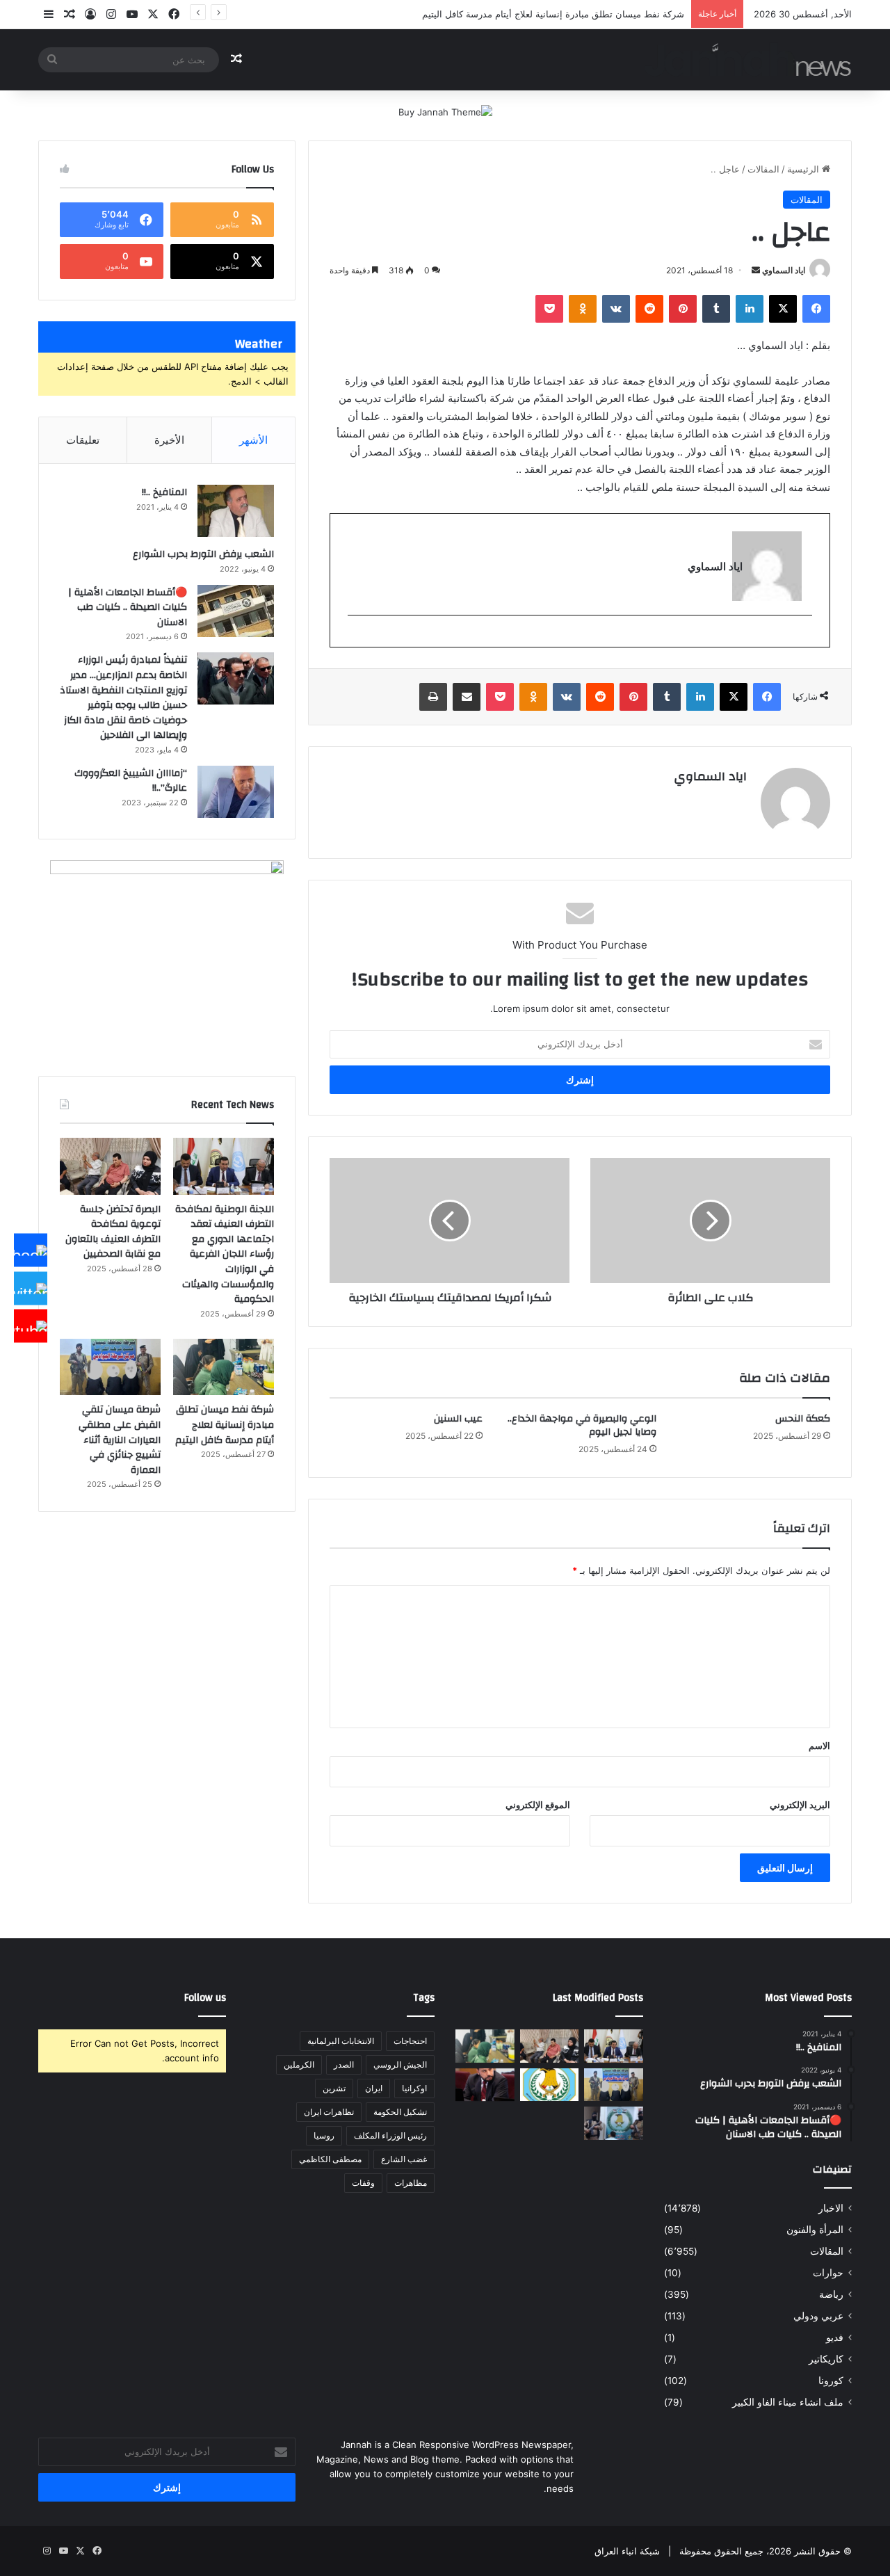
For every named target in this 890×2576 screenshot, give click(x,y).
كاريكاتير (826, 2359)
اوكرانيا (414, 2088)
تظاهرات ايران (329, 2112)
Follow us (205, 1998)
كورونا (831, 2381)
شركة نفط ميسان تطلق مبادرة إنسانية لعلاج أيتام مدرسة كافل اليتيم (553, 14)
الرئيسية (804, 169)
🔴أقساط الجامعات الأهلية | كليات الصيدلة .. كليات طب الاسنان (128, 607)
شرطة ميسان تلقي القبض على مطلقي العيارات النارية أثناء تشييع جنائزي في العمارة (120, 1440)
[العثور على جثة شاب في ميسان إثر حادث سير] (550, 2085)
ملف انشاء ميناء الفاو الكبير (788, 2402)
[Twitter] (31, 1288)
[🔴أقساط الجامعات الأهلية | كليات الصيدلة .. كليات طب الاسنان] (236, 611)
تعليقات (83, 440)
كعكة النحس (803, 1419)
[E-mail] (805, 638)
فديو (835, 2337)
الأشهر (253, 440)
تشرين (334, 2088)
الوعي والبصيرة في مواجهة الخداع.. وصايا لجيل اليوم (582, 1425)
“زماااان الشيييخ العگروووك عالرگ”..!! (131, 781)
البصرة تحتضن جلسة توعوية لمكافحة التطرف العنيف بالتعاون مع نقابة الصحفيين (113, 1232)
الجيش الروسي (400, 2064)
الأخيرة (169, 440)
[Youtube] (31, 1326)
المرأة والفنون (815, 2230)
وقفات (363, 2183)
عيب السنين (458, 1419)
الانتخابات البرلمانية (341, 2041)
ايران (374, 2088)
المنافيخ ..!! (164, 492)
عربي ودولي (818, 2316)
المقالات (763, 169)
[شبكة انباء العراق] (748, 59)
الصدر (344, 2064)
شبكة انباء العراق (627, 2551)
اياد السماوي (784, 270)
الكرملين (299, 2064)
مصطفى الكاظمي (330, 2159)
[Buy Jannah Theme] (445, 111)
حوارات (828, 2273)
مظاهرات (411, 2183)
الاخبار (831, 2208)
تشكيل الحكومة (400, 2112)
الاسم (819, 1746)
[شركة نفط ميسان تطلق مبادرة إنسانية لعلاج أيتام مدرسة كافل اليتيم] (224, 1367)
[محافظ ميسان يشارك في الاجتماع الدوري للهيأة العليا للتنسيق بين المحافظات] (485, 2085)
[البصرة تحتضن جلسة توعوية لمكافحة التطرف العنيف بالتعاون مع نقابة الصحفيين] (110, 1166)
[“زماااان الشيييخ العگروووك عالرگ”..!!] (236, 792)
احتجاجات (410, 2041)
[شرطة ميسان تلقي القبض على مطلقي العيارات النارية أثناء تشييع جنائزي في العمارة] (110, 1367)
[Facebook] (31, 1250)
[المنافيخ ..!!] (236, 511)
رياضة (831, 2294)
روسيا (324, 2135)
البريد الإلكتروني (800, 1805)
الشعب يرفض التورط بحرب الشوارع (203, 554)
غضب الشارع (404, 2159)
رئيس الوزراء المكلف (390, 2135)
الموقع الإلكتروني (538, 1805)
